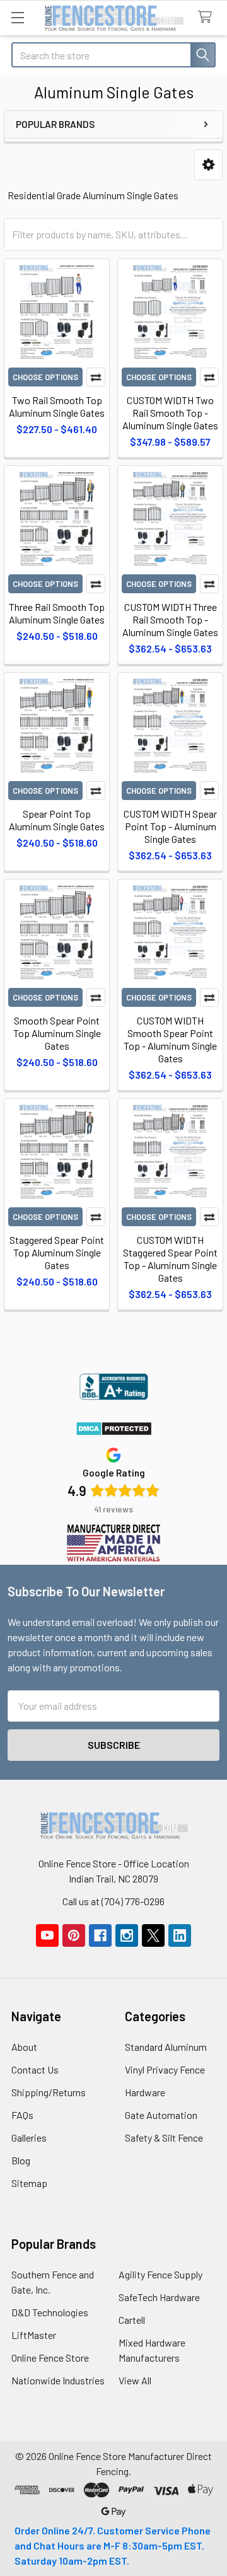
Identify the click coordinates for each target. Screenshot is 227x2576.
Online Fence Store (50, 2358)
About (24, 2047)
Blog (21, 2160)
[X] (153, 1935)
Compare (96, 377)
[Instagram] (127, 1935)
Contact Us (35, 2069)
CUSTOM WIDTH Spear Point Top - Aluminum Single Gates (170, 826)
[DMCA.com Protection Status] (114, 1428)
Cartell (132, 2320)
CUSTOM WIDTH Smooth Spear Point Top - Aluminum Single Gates (170, 1039)
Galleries (29, 2138)
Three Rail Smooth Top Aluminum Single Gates (57, 613)
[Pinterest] (74, 1935)
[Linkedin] (180, 1935)
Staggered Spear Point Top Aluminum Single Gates (57, 1252)
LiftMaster (34, 2335)
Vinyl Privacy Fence (165, 2069)
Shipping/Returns (49, 2092)
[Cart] (208, 17)
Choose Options (45, 377)
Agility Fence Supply (160, 2274)
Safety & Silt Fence (164, 2138)
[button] (208, 165)
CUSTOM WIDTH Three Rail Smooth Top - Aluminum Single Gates (170, 619)
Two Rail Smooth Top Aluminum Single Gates (57, 406)
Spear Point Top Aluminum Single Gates (57, 820)
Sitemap (29, 2183)
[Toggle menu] (17, 17)
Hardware (145, 2092)
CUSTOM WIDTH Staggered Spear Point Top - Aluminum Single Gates (170, 1259)
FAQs (22, 2115)
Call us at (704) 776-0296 (113, 1901)
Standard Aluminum (166, 2047)
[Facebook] (100, 1935)
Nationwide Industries (58, 2380)
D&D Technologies (50, 2312)
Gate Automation (161, 2115)
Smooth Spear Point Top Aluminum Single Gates (57, 1033)
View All (135, 2380)
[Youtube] (47, 1935)
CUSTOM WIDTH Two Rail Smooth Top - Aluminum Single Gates (170, 413)
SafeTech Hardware (159, 2297)
